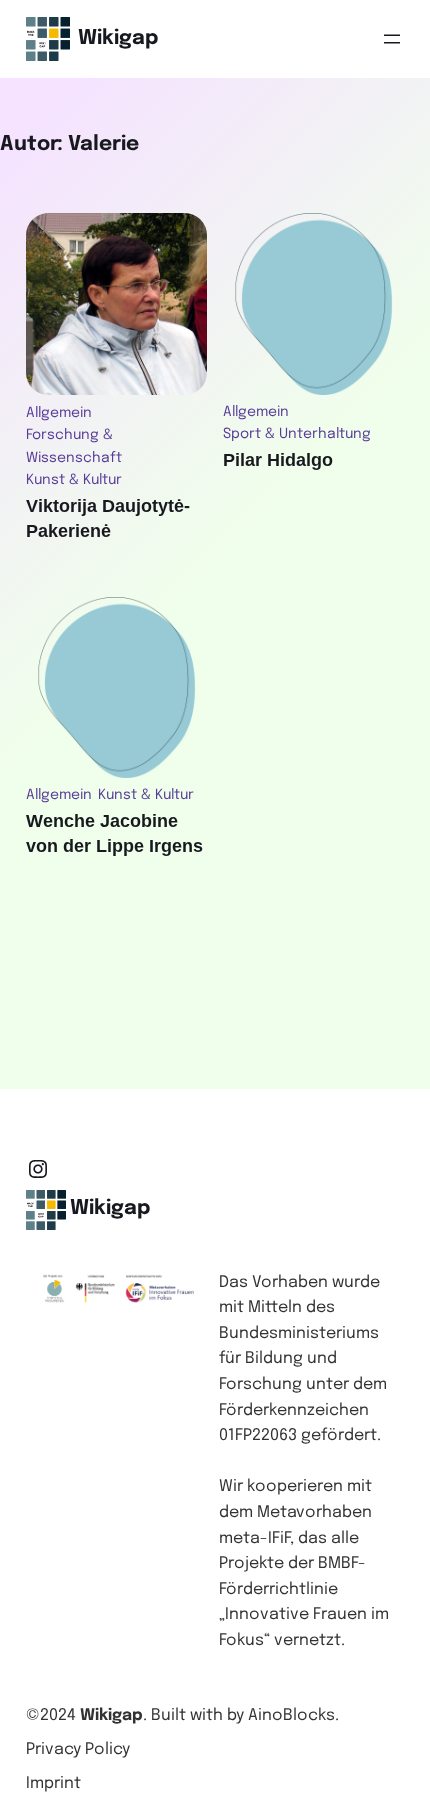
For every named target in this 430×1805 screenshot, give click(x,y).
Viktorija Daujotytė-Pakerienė (108, 518)
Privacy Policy (78, 1749)
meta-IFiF (254, 1538)
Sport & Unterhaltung (297, 434)
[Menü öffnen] (392, 39)
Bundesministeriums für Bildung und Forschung (299, 1359)
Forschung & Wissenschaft (74, 446)
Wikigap (118, 38)
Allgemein (59, 413)
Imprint (53, 1783)
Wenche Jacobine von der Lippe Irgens (114, 833)
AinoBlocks (291, 1715)
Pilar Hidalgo (278, 460)
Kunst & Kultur (74, 480)
